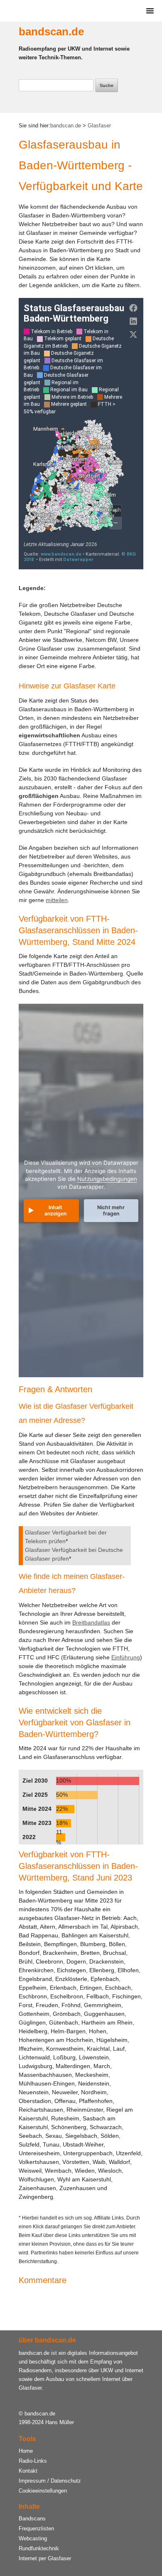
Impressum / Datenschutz (50, 2481)
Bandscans (32, 2519)
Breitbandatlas (91, 1622)
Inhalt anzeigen (55, 1210)
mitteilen (57, 900)
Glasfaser (98, 126)
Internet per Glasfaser (45, 2558)
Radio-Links (33, 2461)
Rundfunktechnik (39, 2548)
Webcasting (33, 2538)
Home (26, 2451)
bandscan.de (51, 32)
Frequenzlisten (36, 2528)
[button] (148, 11)
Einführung (126, 1657)
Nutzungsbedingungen (107, 1179)
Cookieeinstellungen (43, 2491)
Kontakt (28, 2471)
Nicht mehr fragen (111, 1210)
